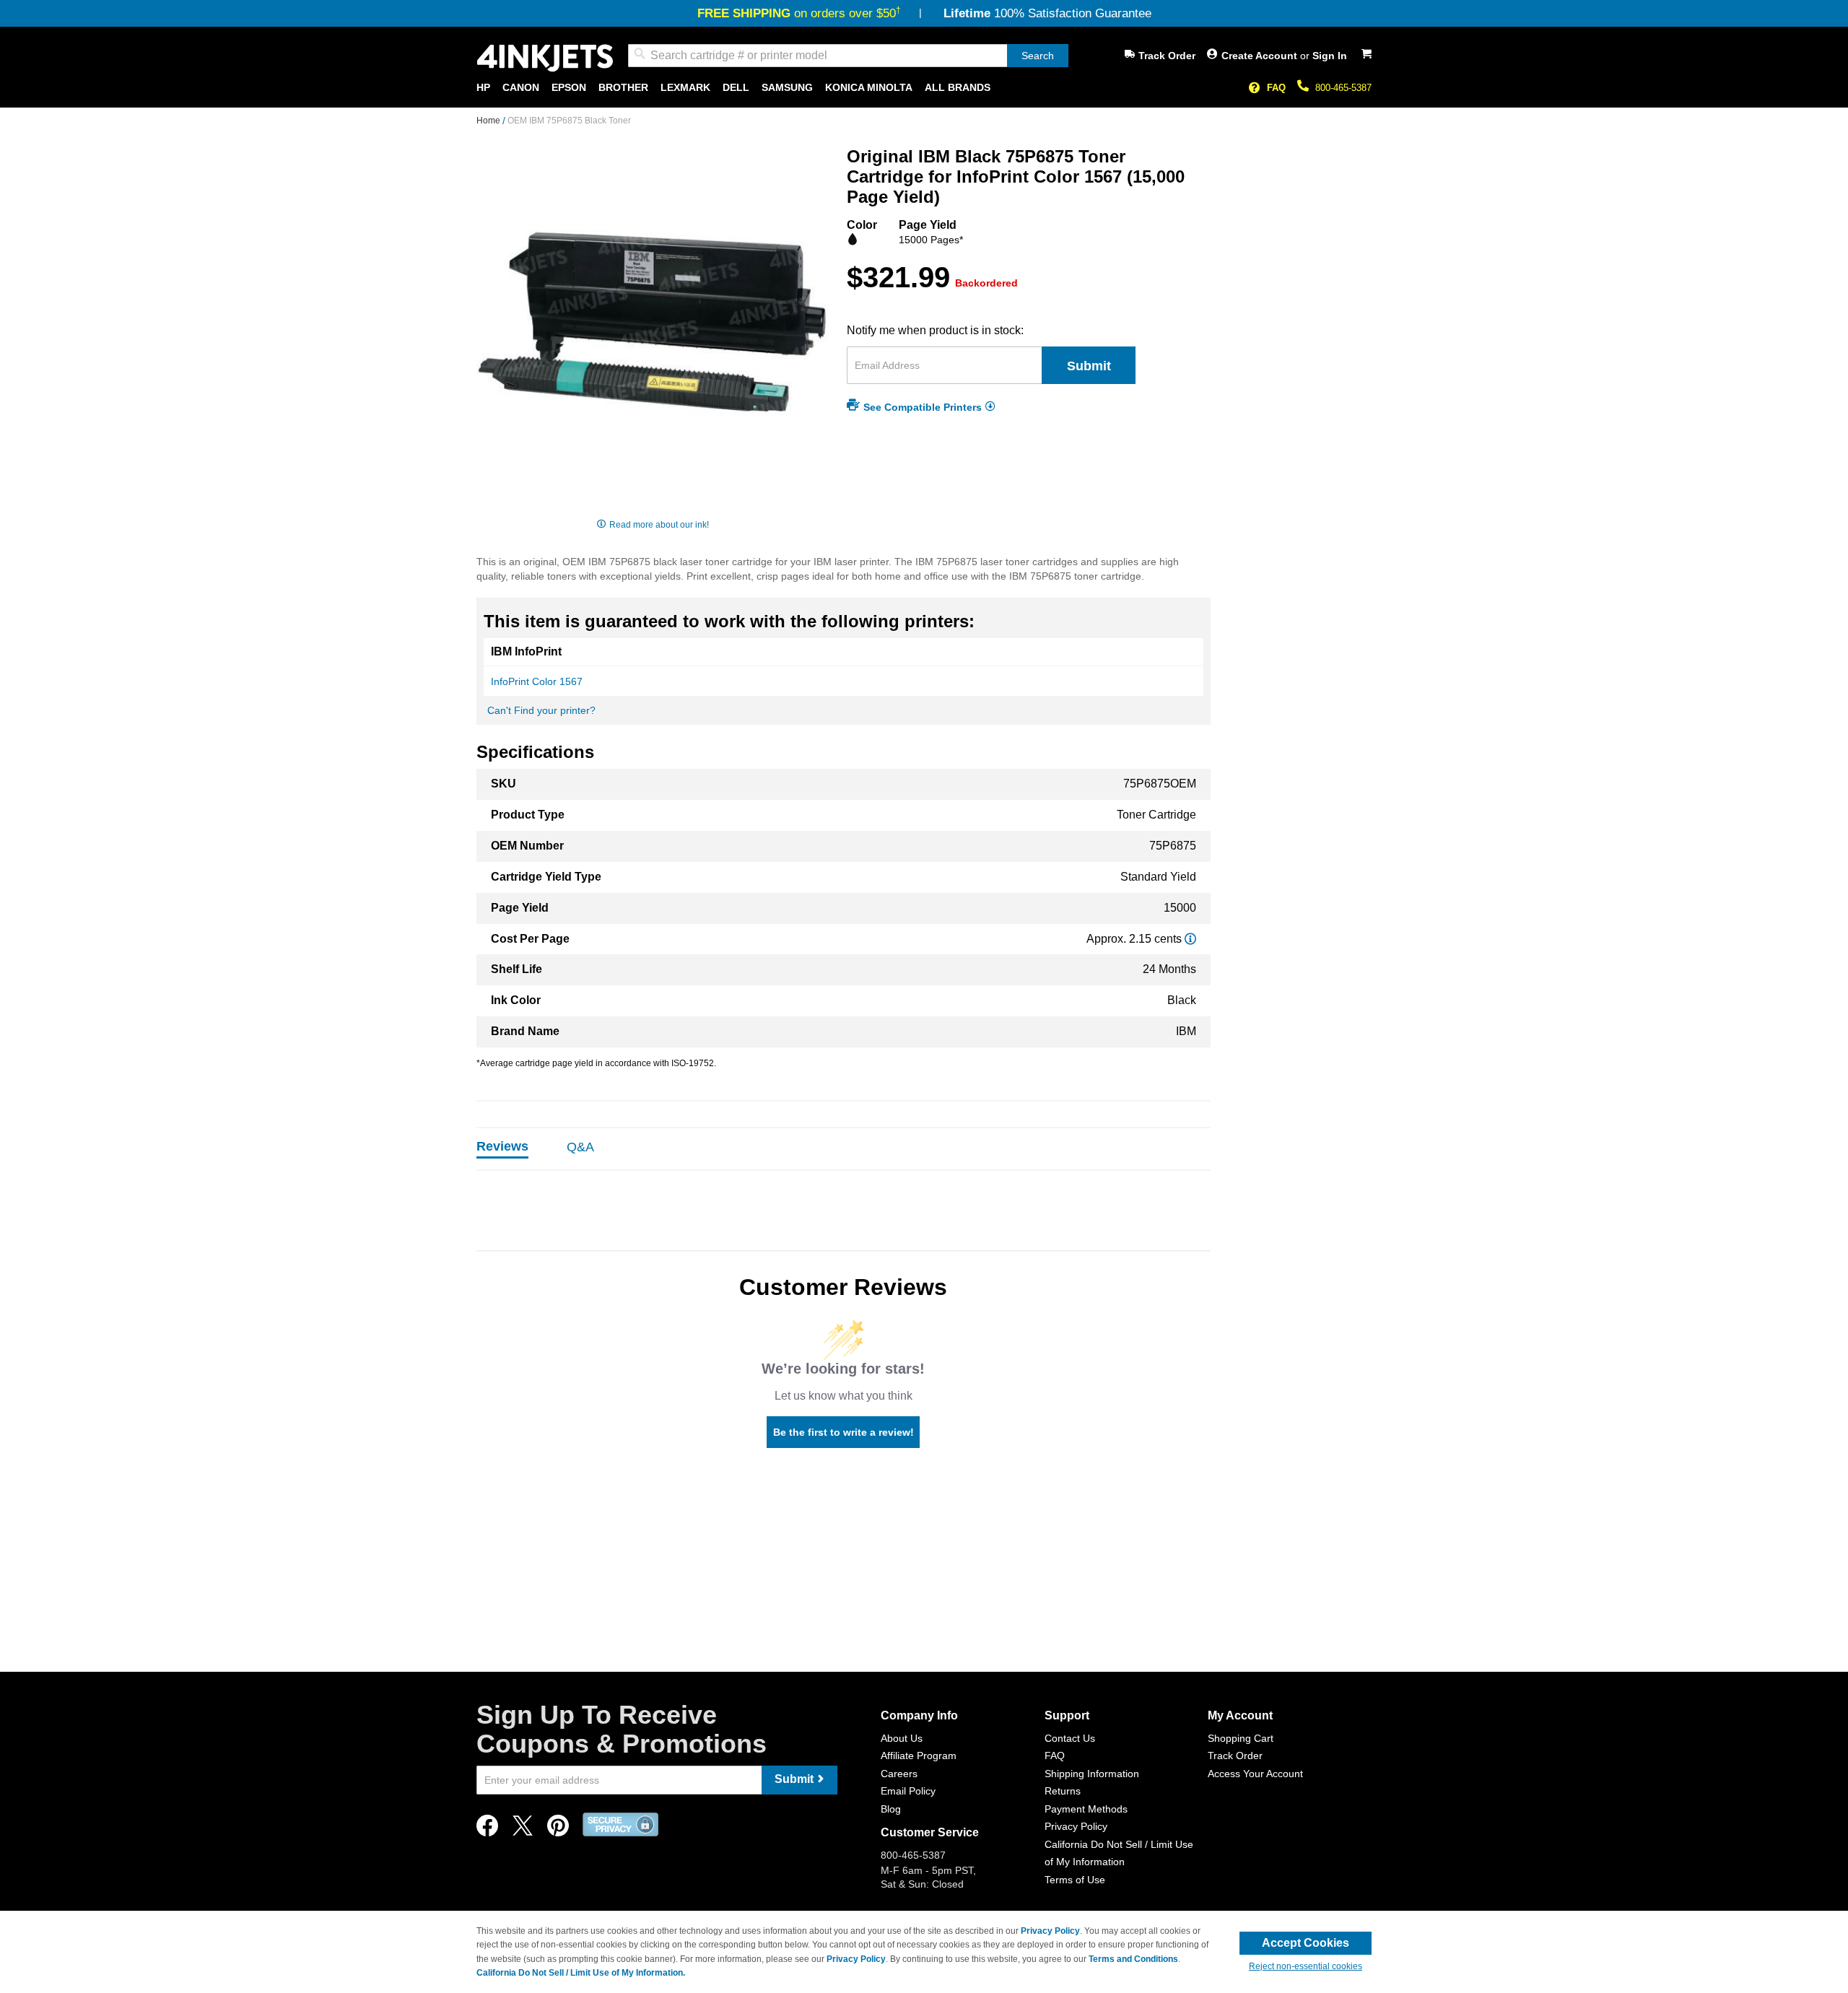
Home (489, 121)
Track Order (1167, 56)
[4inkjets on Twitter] (523, 1830)
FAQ (1276, 88)
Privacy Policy (1076, 1826)
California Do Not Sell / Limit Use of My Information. (581, 1973)
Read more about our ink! (659, 525)
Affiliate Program (919, 1756)
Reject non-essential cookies (1306, 1966)
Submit (1089, 366)
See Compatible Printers (923, 406)
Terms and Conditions (1133, 1959)
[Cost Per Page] (1190, 939)
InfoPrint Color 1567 (537, 681)
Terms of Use (1075, 1880)
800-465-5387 (1343, 88)
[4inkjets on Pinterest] (558, 1830)
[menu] (924, 88)
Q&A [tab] (580, 1147)
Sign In (1330, 56)
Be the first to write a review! (844, 1432)
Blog (891, 1809)
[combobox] (848, 56)
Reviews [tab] (502, 1146)
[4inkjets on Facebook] (487, 1830)
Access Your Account (1255, 1774)
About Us (902, 1738)
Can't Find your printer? (541, 710)
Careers (899, 1774)
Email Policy (908, 1791)
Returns (1063, 1791)
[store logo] (545, 58)
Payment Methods (1086, 1809)
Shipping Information (1092, 1774)
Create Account (1261, 56)
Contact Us (1070, 1738)
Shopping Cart (1241, 1738)
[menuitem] (483, 88)
